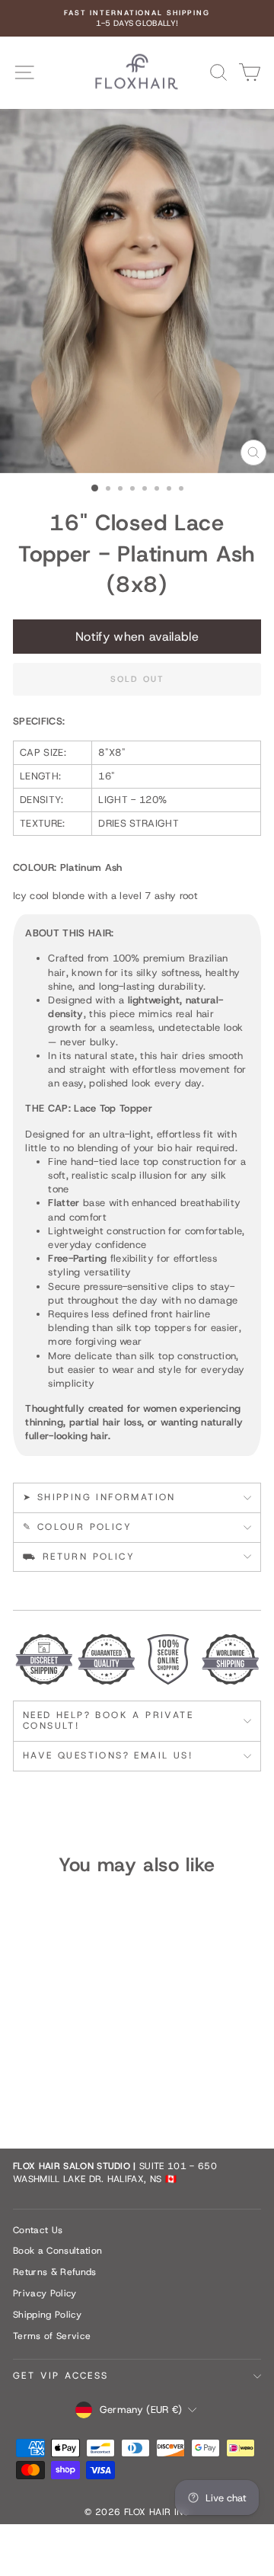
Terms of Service (52, 2336)
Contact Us (38, 2230)
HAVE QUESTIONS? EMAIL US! (108, 1755)
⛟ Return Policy (79, 1557)
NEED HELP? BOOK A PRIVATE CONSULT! (108, 1720)
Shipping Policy (47, 2315)
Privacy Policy (45, 2293)
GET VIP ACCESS (61, 2376)
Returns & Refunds (55, 2272)
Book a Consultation (57, 2251)
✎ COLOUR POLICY (77, 1527)
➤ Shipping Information (99, 1497)
